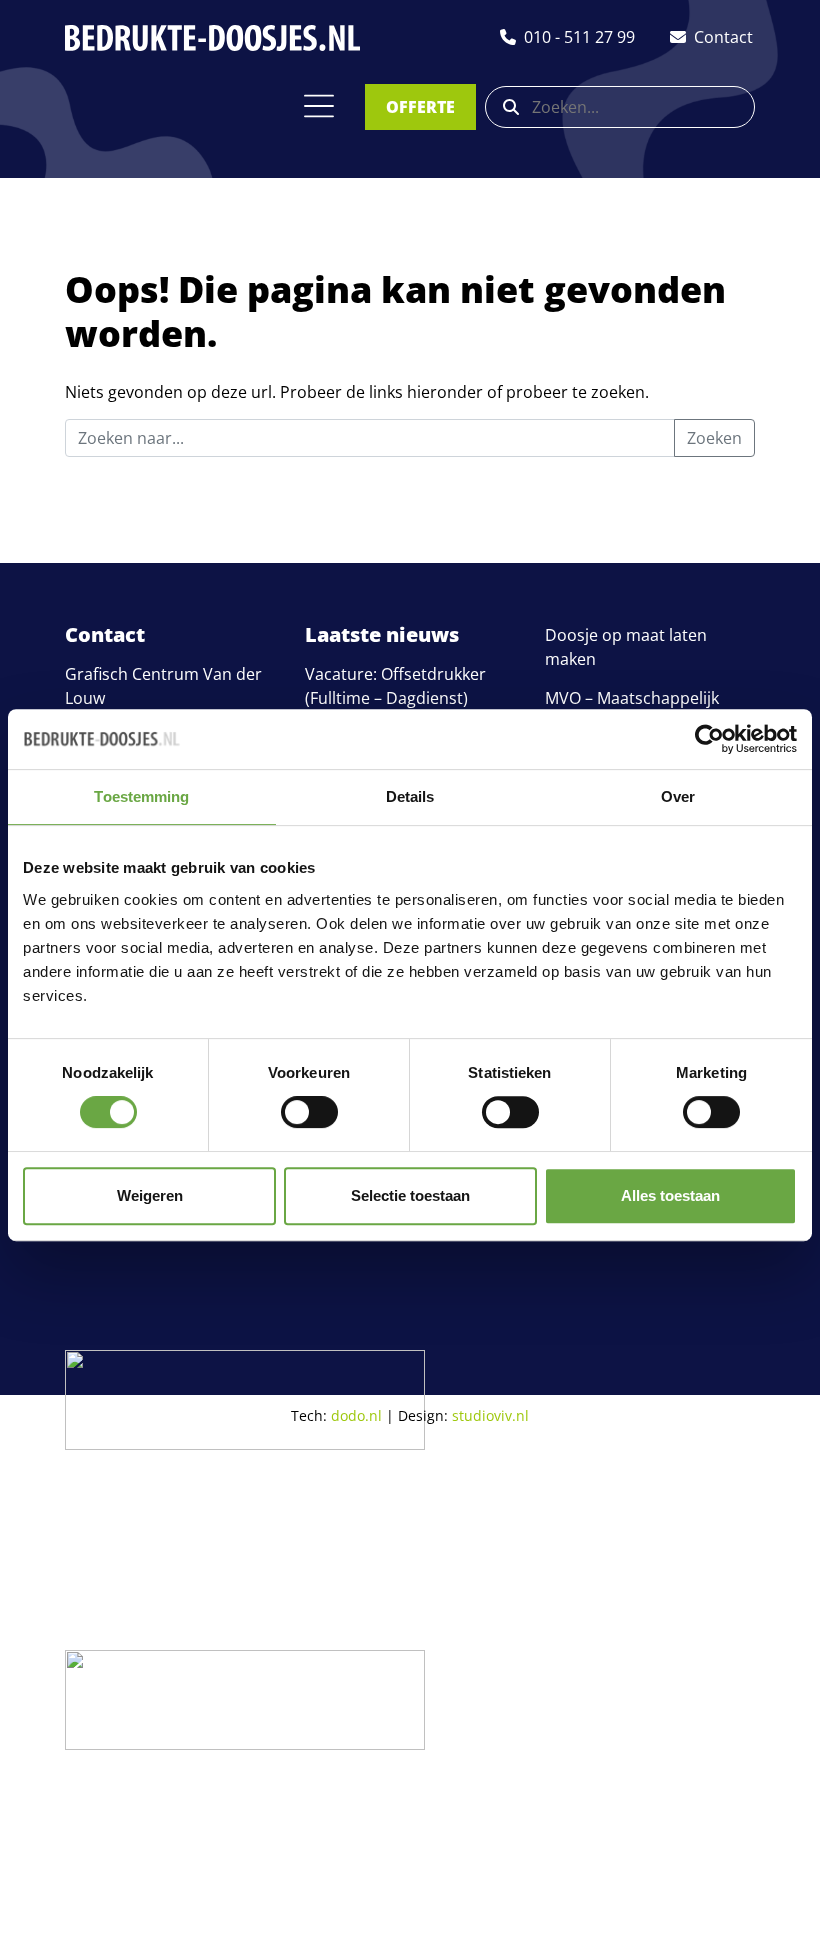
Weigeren (150, 1195)
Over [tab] (678, 796)
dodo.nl (356, 1415)
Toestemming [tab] (141, 796)
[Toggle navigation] (319, 106)
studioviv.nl (490, 1415)
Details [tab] (410, 796)
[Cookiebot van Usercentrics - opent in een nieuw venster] (709, 739)
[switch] (309, 1112)
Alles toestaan (670, 1195)
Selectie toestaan (410, 1195)
